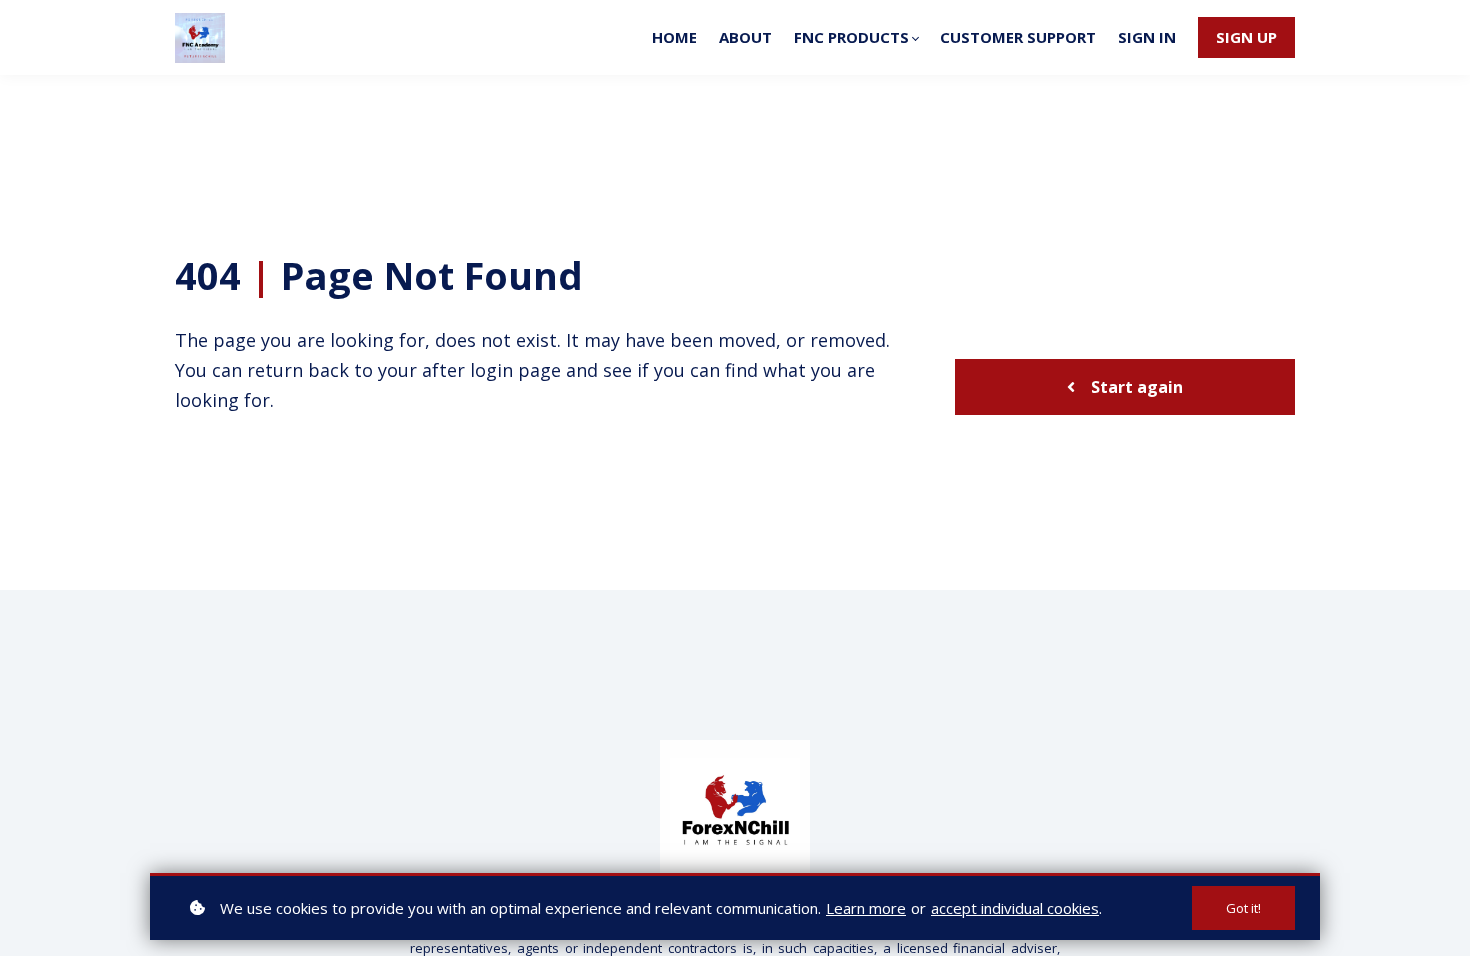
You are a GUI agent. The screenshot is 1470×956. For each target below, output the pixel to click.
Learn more (866, 908)
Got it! (1243, 908)
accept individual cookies (1015, 908)
